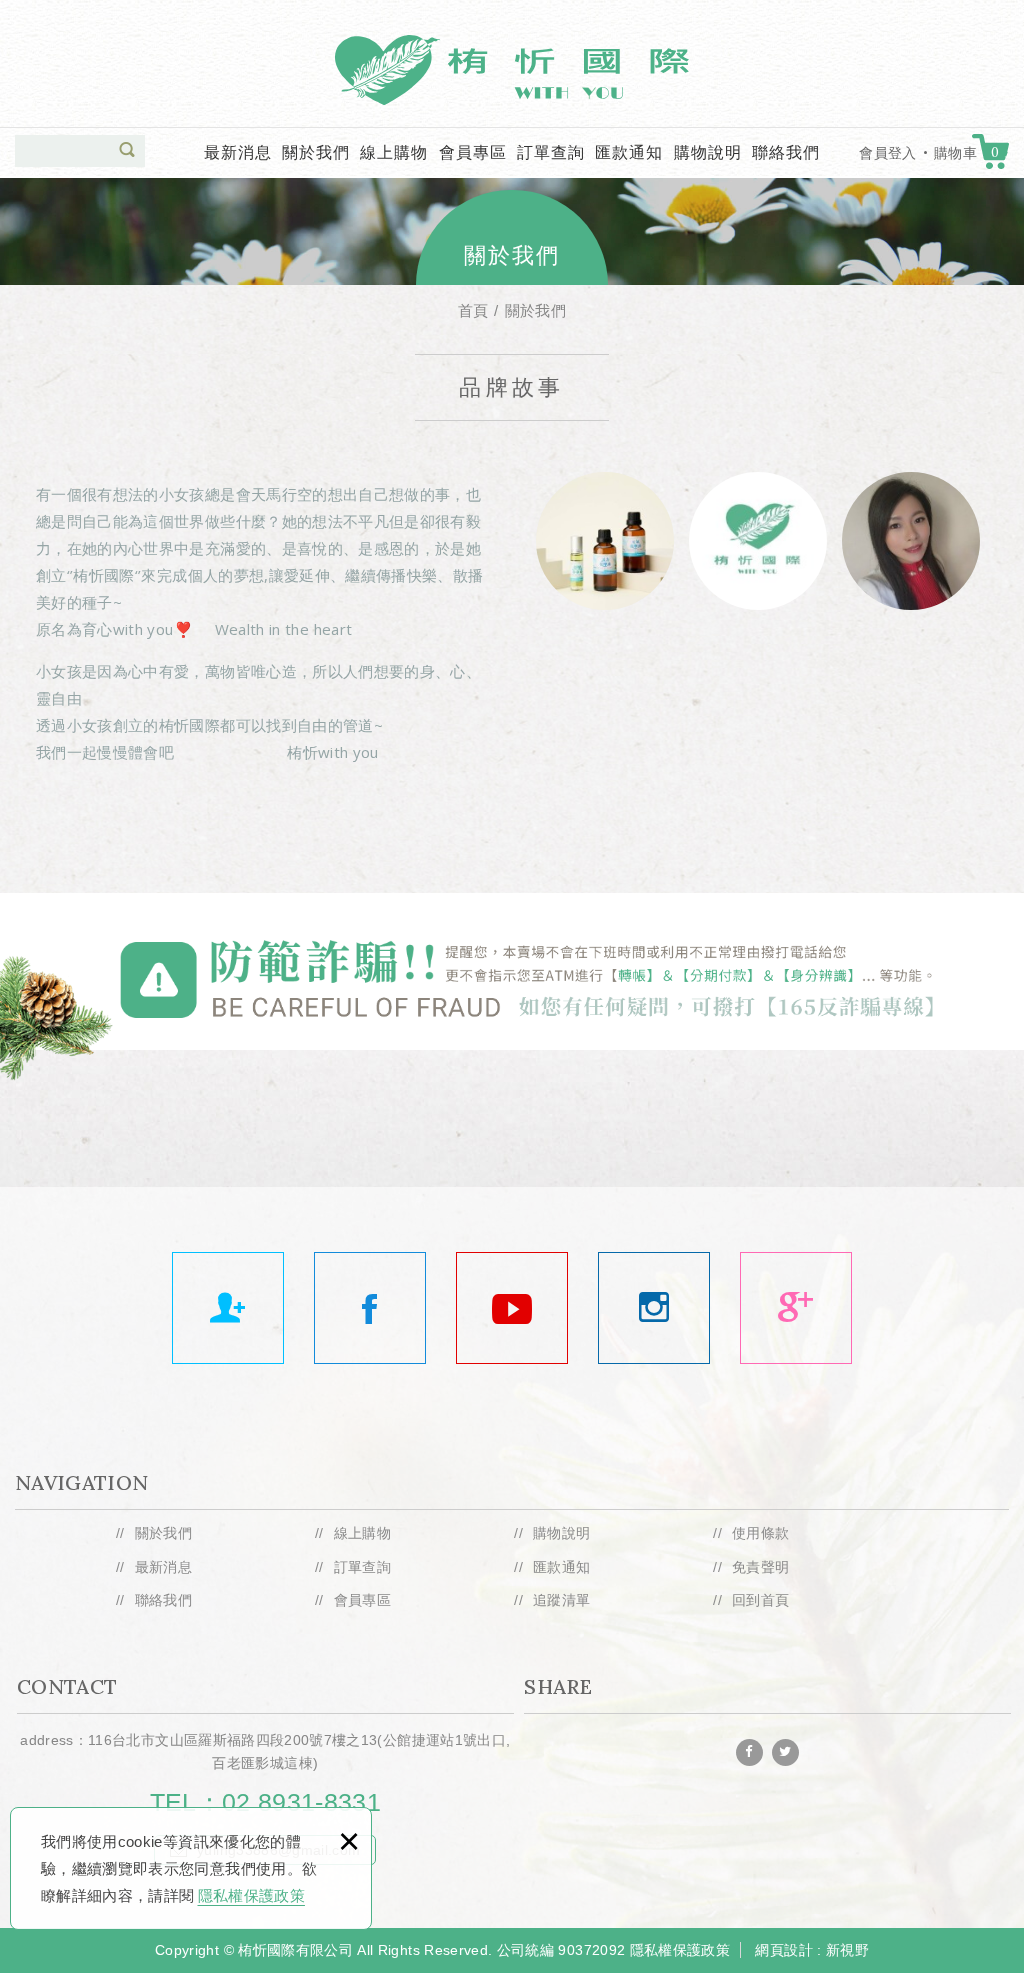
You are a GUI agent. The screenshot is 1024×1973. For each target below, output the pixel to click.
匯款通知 (629, 152)
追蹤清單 (561, 1600)
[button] (127, 150)
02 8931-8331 (301, 1802)
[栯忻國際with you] (512, 1308)
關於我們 (316, 152)
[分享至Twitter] (785, 1752)
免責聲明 (760, 1567)
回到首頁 (760, 1600)
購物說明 (708, 152)
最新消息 (238, 152)
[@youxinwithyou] (654, 1308)
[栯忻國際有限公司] (796, 1308)
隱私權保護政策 (251, 1895)
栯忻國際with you (512, 70)
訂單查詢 (551, 152)
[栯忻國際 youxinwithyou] (228, 1308)
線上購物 (394, 152)
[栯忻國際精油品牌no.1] (370, 1308)
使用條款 (760, 1533)
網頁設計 (783, 1950)
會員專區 (473, 152)
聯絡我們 (786, 152)
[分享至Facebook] (749, 1752)
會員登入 (887, 153)
